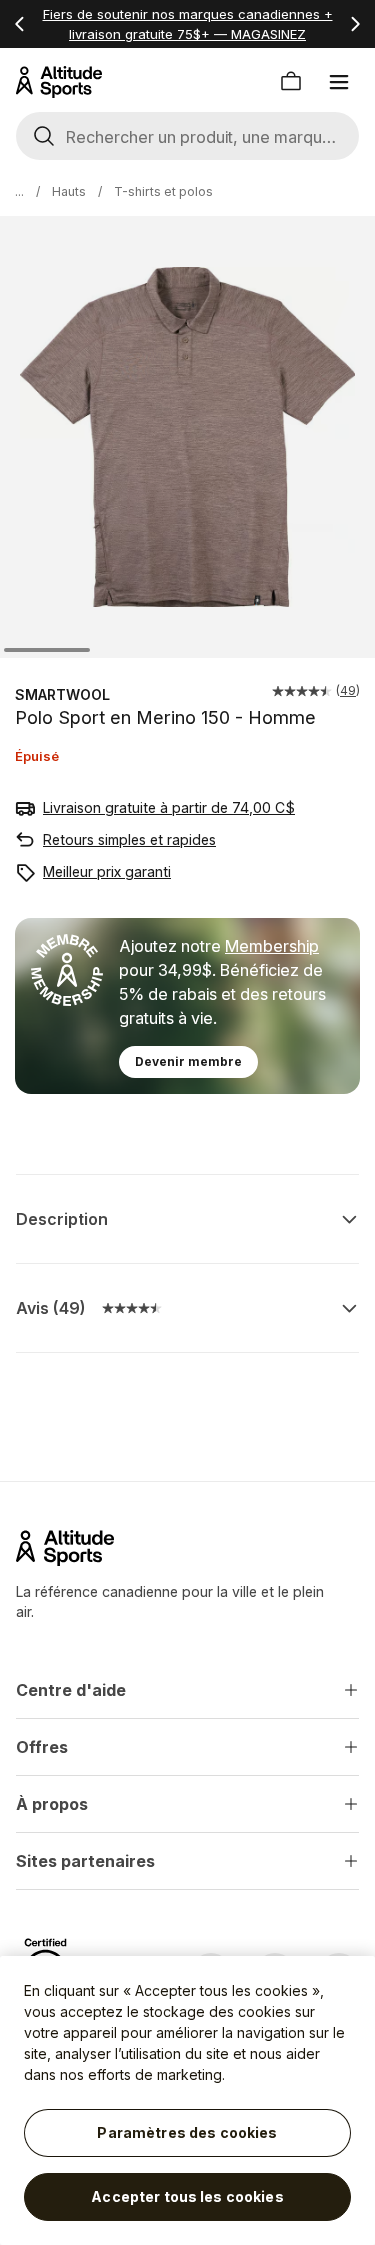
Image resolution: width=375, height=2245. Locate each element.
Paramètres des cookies (187, 2132)
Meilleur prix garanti (107, 871)
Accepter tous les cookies (187, 2196)
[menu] (339, 82)
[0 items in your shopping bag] (291, 82)
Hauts (69, 191)
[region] (187, 2100)
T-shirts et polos (163, 191)
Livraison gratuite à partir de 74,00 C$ (169, 807)
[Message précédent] (20, 24)
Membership (272, 946)
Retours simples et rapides (129, 839)
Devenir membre (188, 1061)
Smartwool (62, 694)
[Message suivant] (355, 24)
